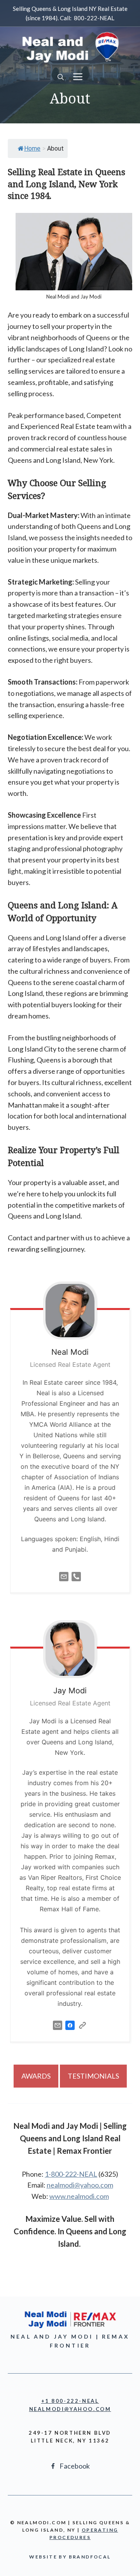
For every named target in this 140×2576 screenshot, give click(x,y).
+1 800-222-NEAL (70, 2401)
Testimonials (93, 2076)
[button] (61, 77)
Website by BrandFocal (70, 2557)
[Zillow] (82, 2031)
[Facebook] (70, 2031)
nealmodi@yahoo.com (80, 2185)
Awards (36, 2076)
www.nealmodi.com (79, 2196)
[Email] (64, 1583)
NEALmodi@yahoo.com (70, 2409)
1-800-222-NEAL (71, 2174)
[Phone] (76, 1583)
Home (32, 148)
